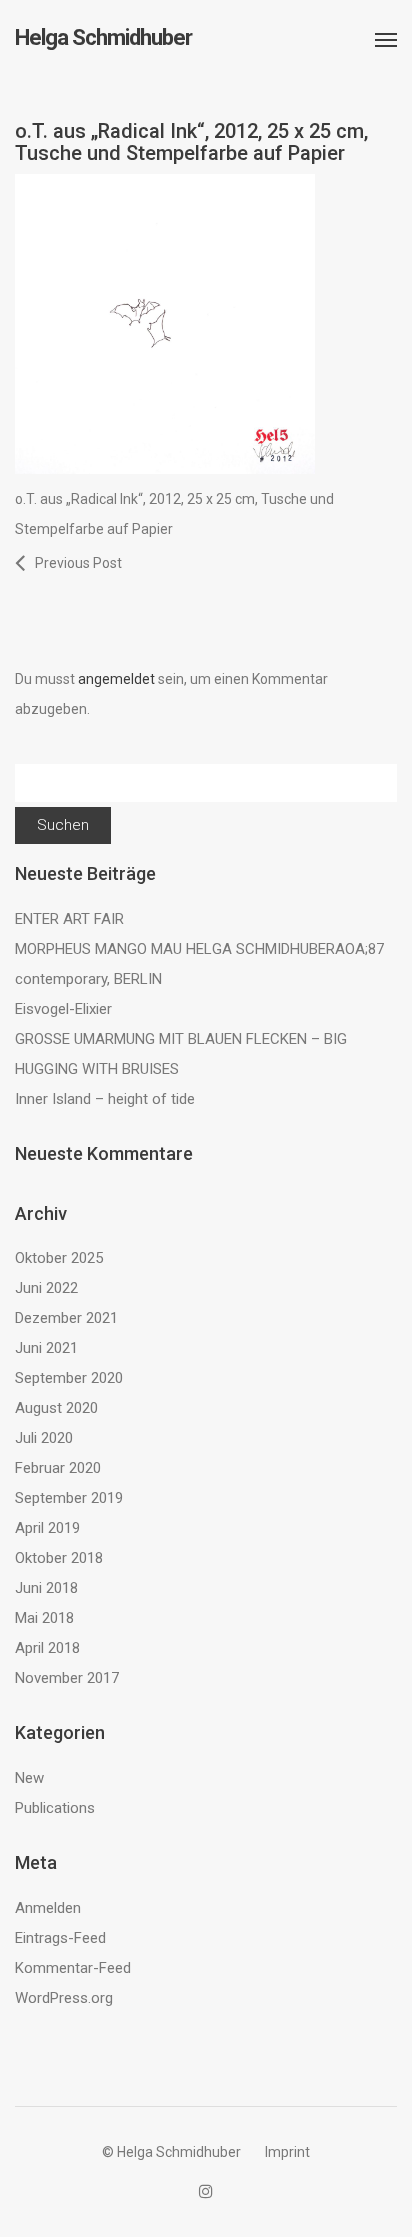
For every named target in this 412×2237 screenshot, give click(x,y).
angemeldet (116, 679)
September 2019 (69, 1498)
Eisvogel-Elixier (63, 1009)
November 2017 (67, 1678)
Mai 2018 (44, 1618)
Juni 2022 (46, 1288)
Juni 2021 (46, 1348)
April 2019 (47, 1528)
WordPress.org (64, 1998)
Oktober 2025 (59, 1258)
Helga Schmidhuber (103, 38)
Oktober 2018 (59, 1558)
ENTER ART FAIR (69, 919)
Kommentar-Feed (73, 1968)
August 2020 (56, 1408)
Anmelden (48, 1908)
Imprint (287, 2152)
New (29, 1778)
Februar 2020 (58, 1468)
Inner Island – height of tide (105, 1099)
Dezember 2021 (66, 1318)
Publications (55, 1808)
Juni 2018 (46, 1588)
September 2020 (69, 1378)
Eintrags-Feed (60, 1938)
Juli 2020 (44, 1438)
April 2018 (47, 1648)
